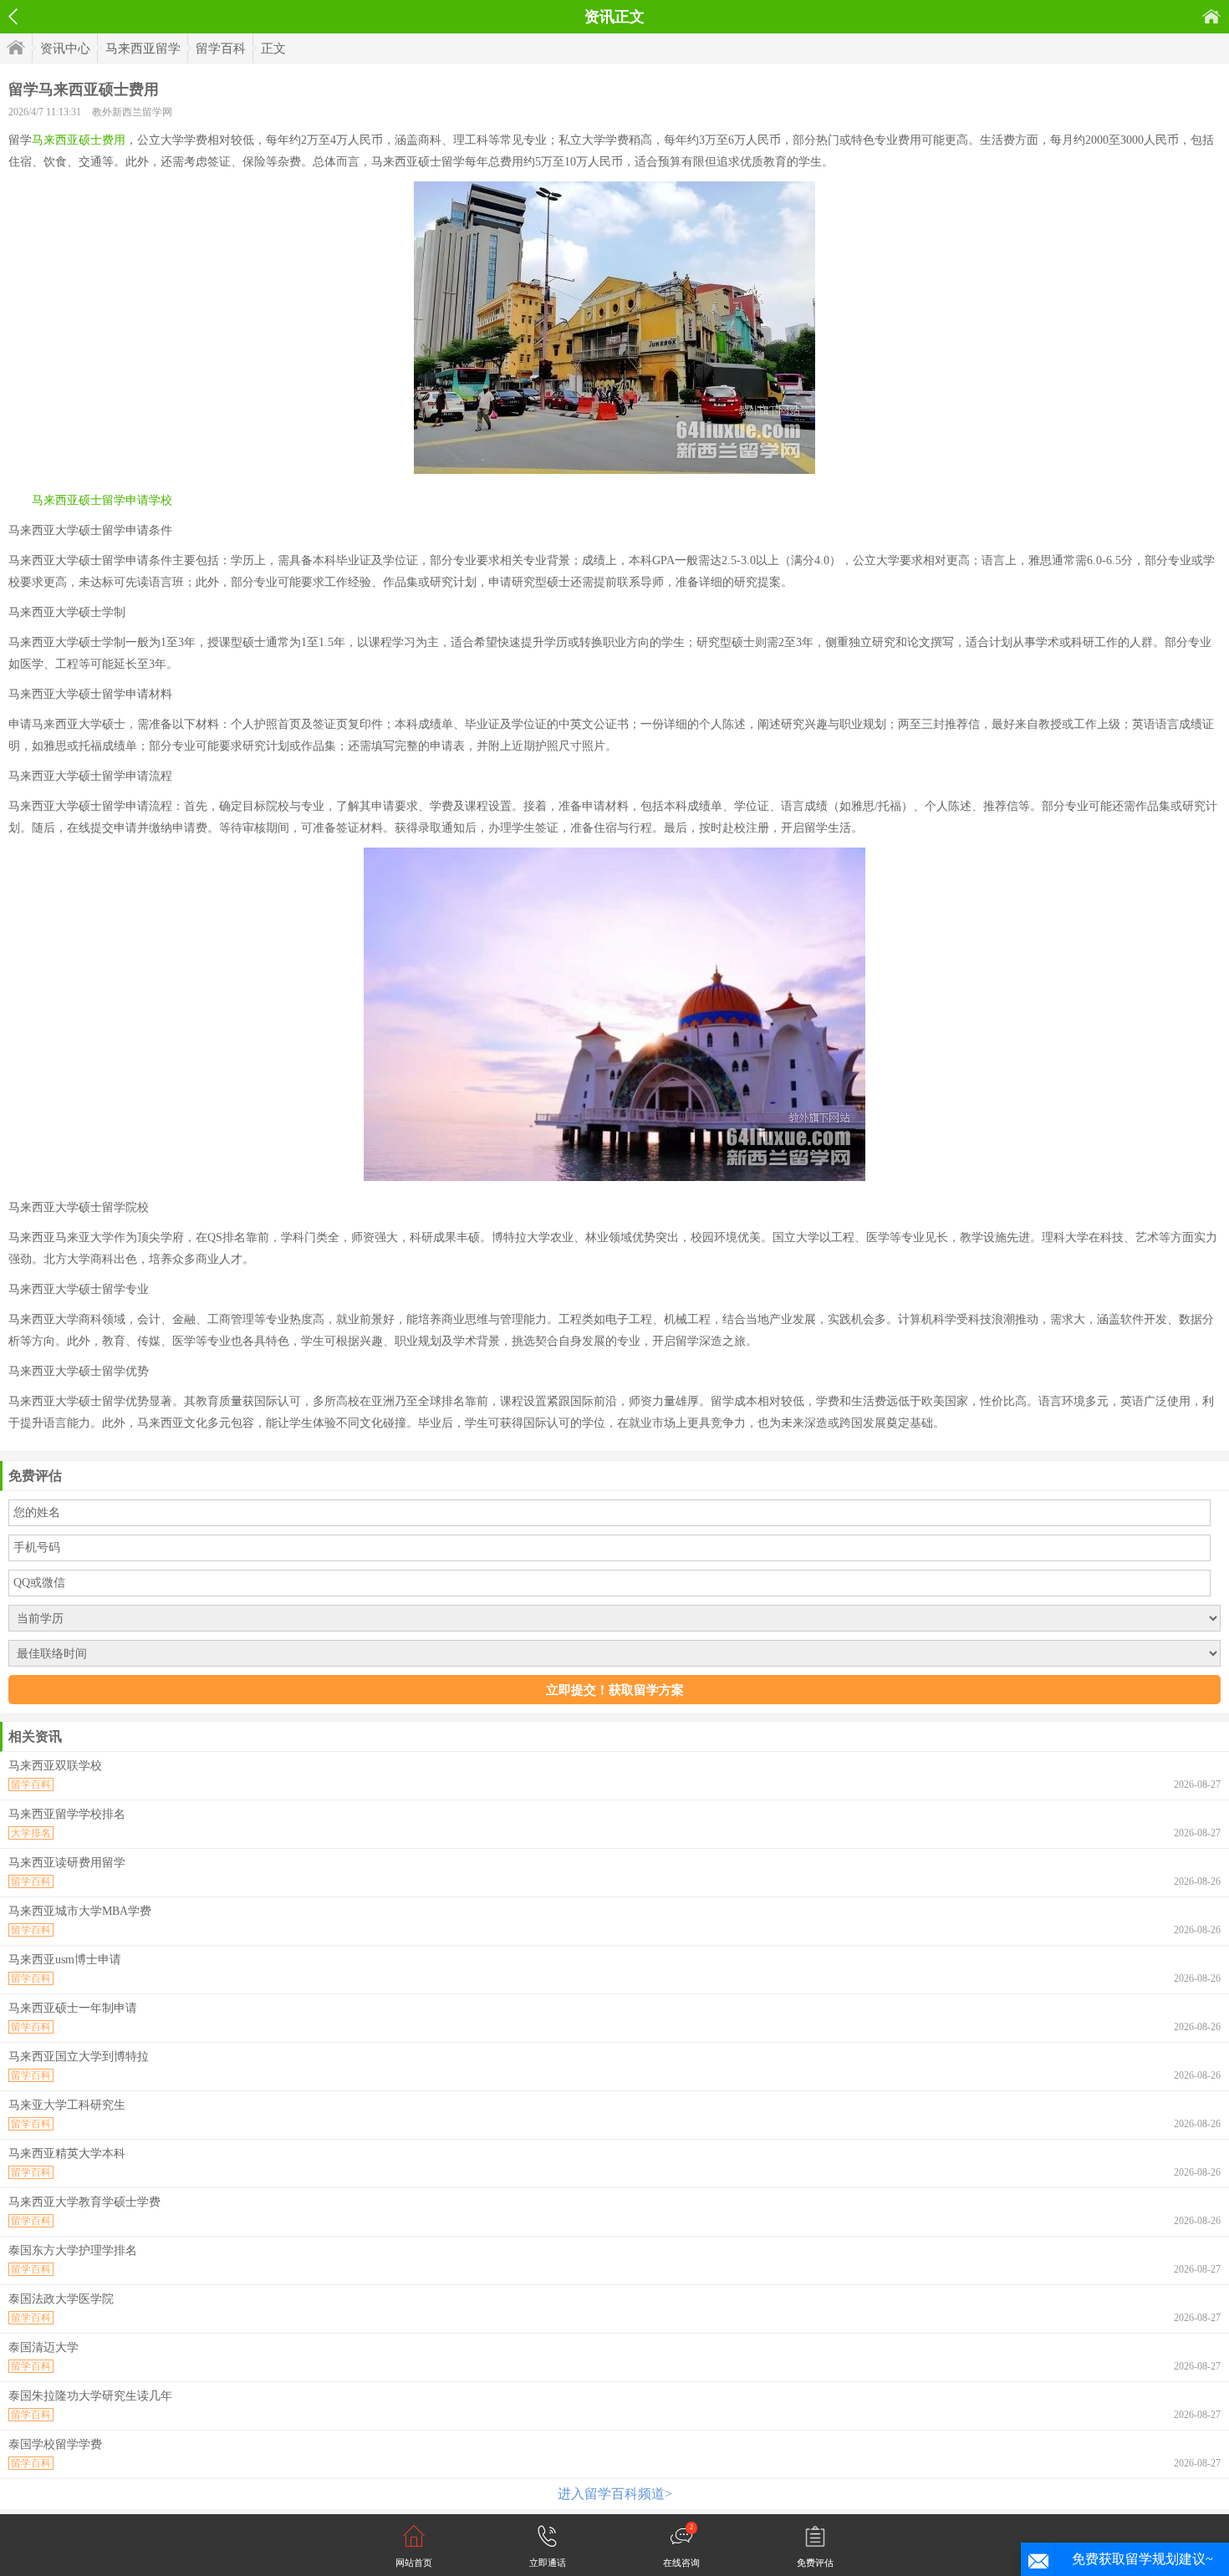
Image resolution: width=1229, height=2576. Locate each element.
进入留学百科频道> (615, 2494)
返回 (13, 17)
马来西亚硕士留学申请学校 (102, 500)
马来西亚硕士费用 (79, 140)
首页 (1211, 16)
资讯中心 (65, 48)
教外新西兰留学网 (132, 112)
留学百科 (221, 48)
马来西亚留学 (143, 48)
